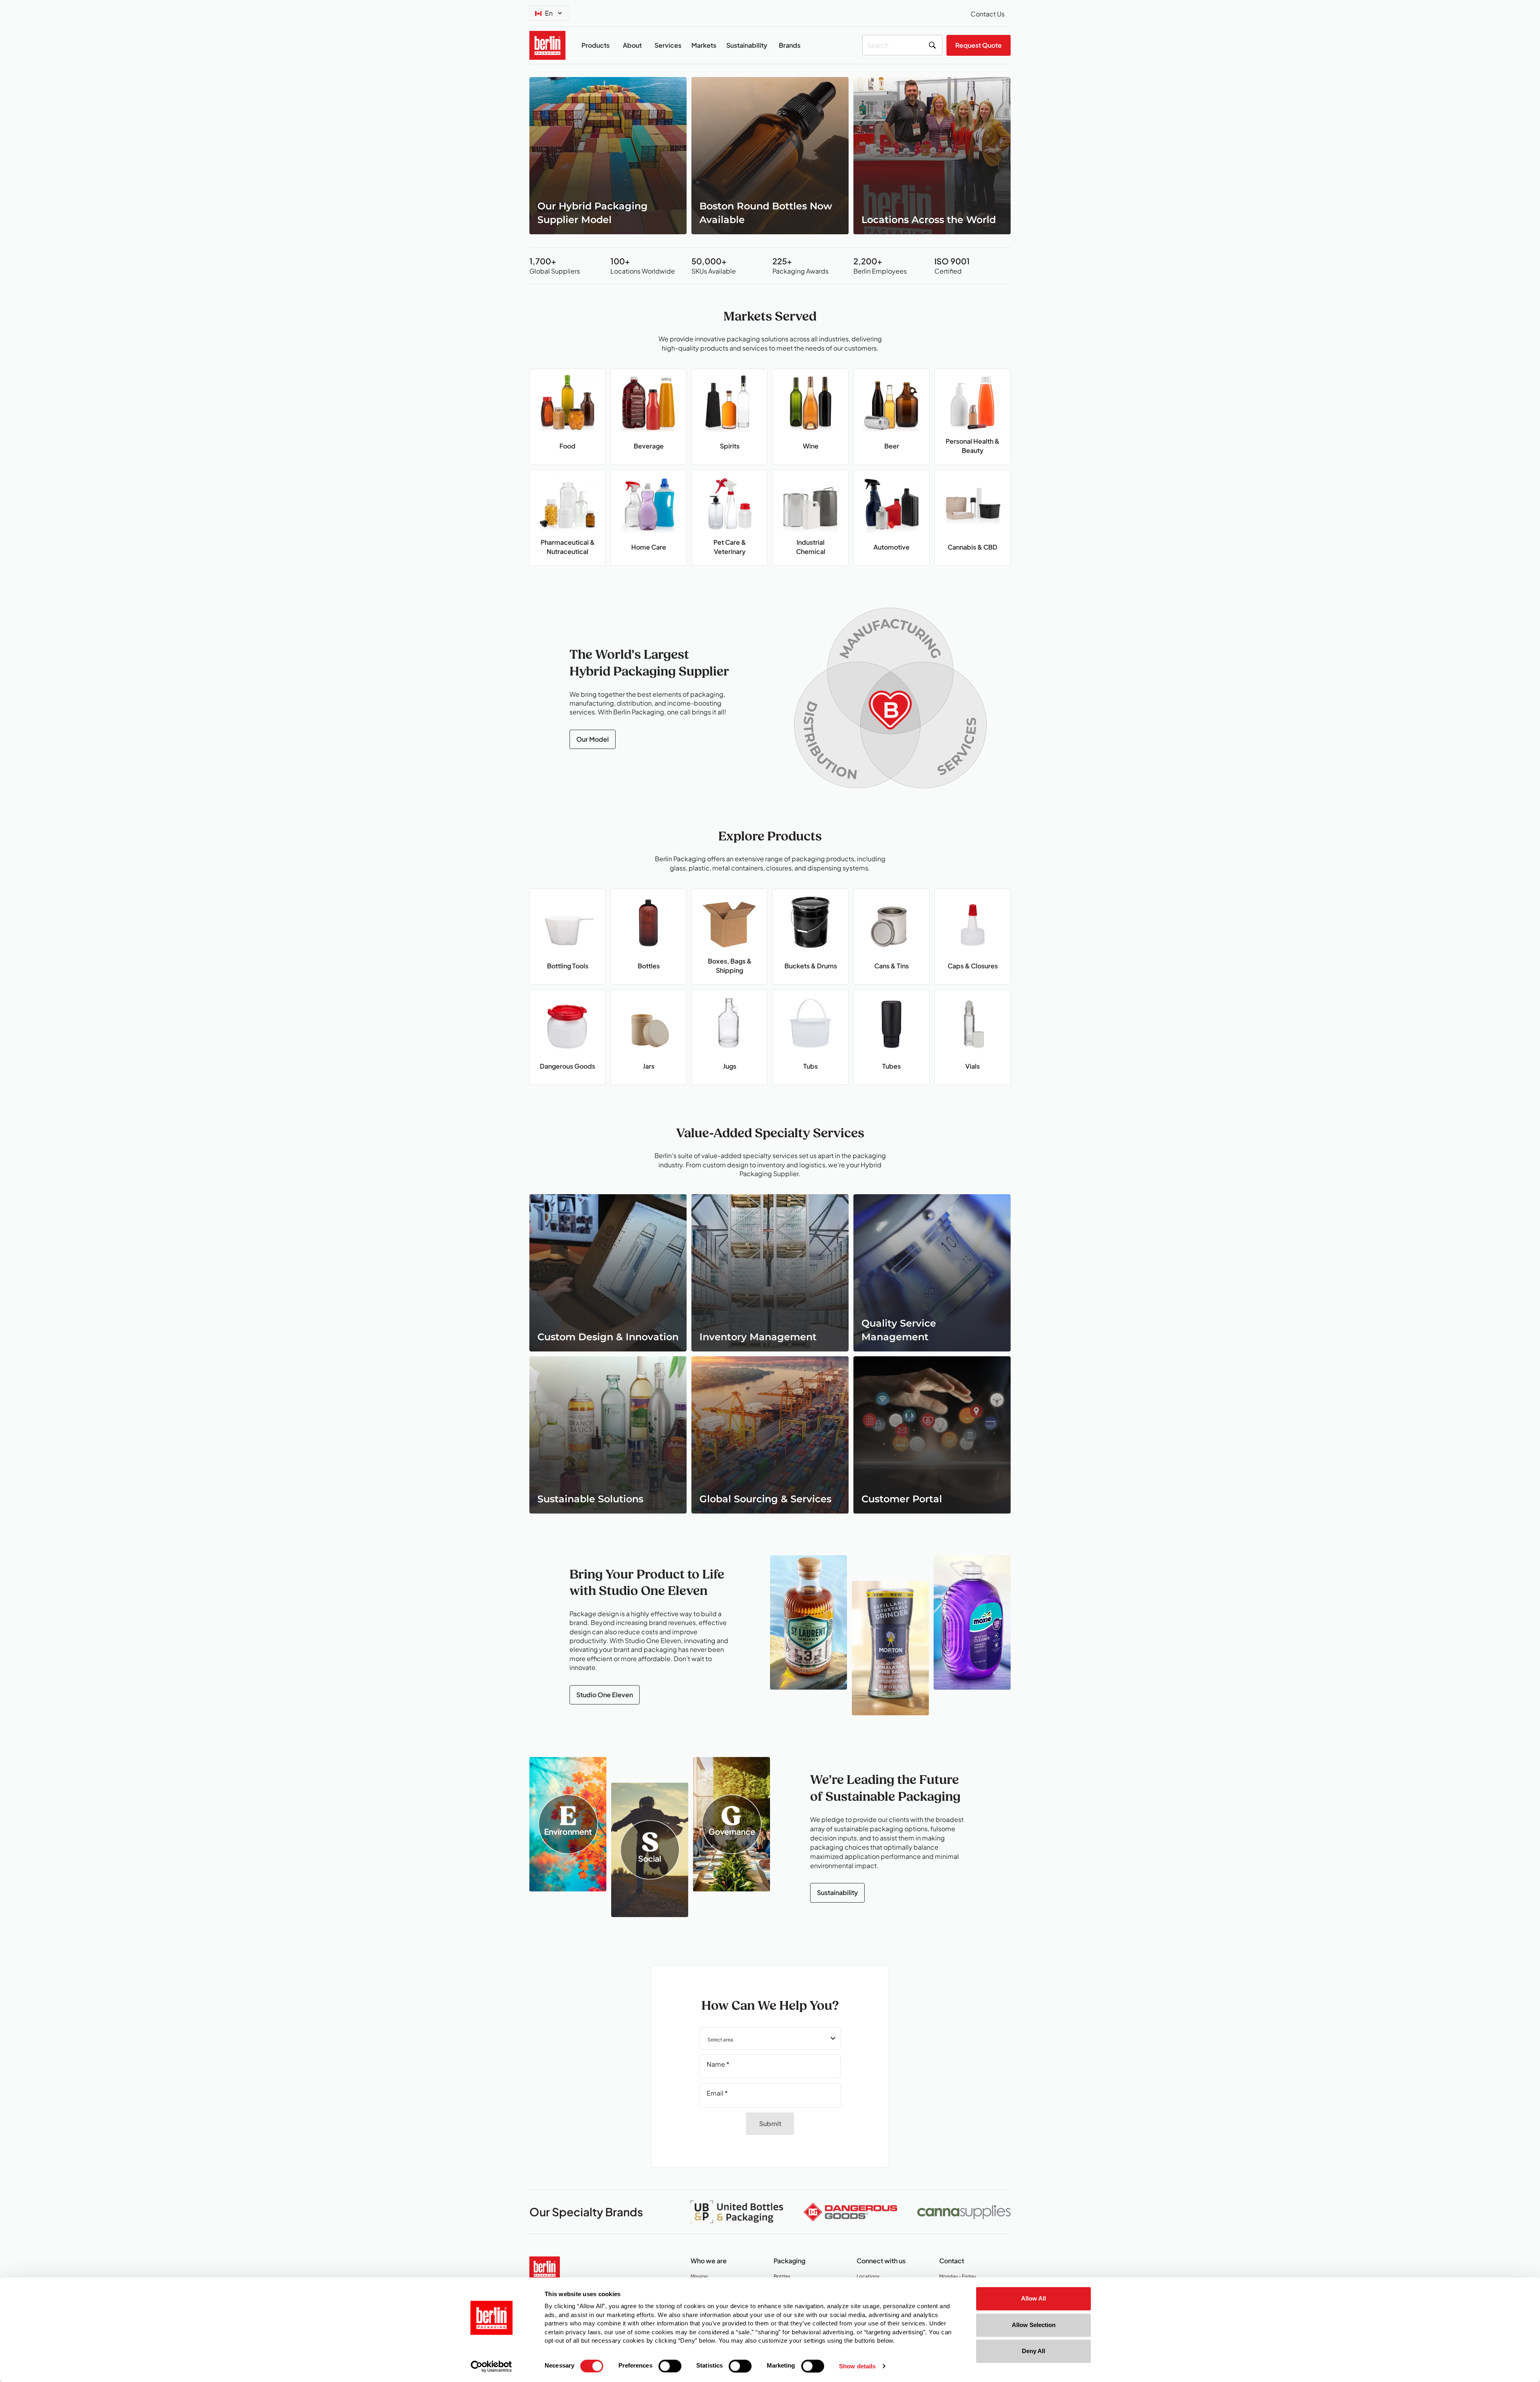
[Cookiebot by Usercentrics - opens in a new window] (491, 2366)
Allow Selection (1034, 2325)
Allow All (1033, 2298)
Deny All (1033, 2351)
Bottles (784, 2277)
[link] (608, 156)
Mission (701, 2277)
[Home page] (545, 2267)
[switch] (670, 2366)
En (549, 13)
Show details (857, 2366)
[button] (770, 2038)
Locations (871, 2277)
